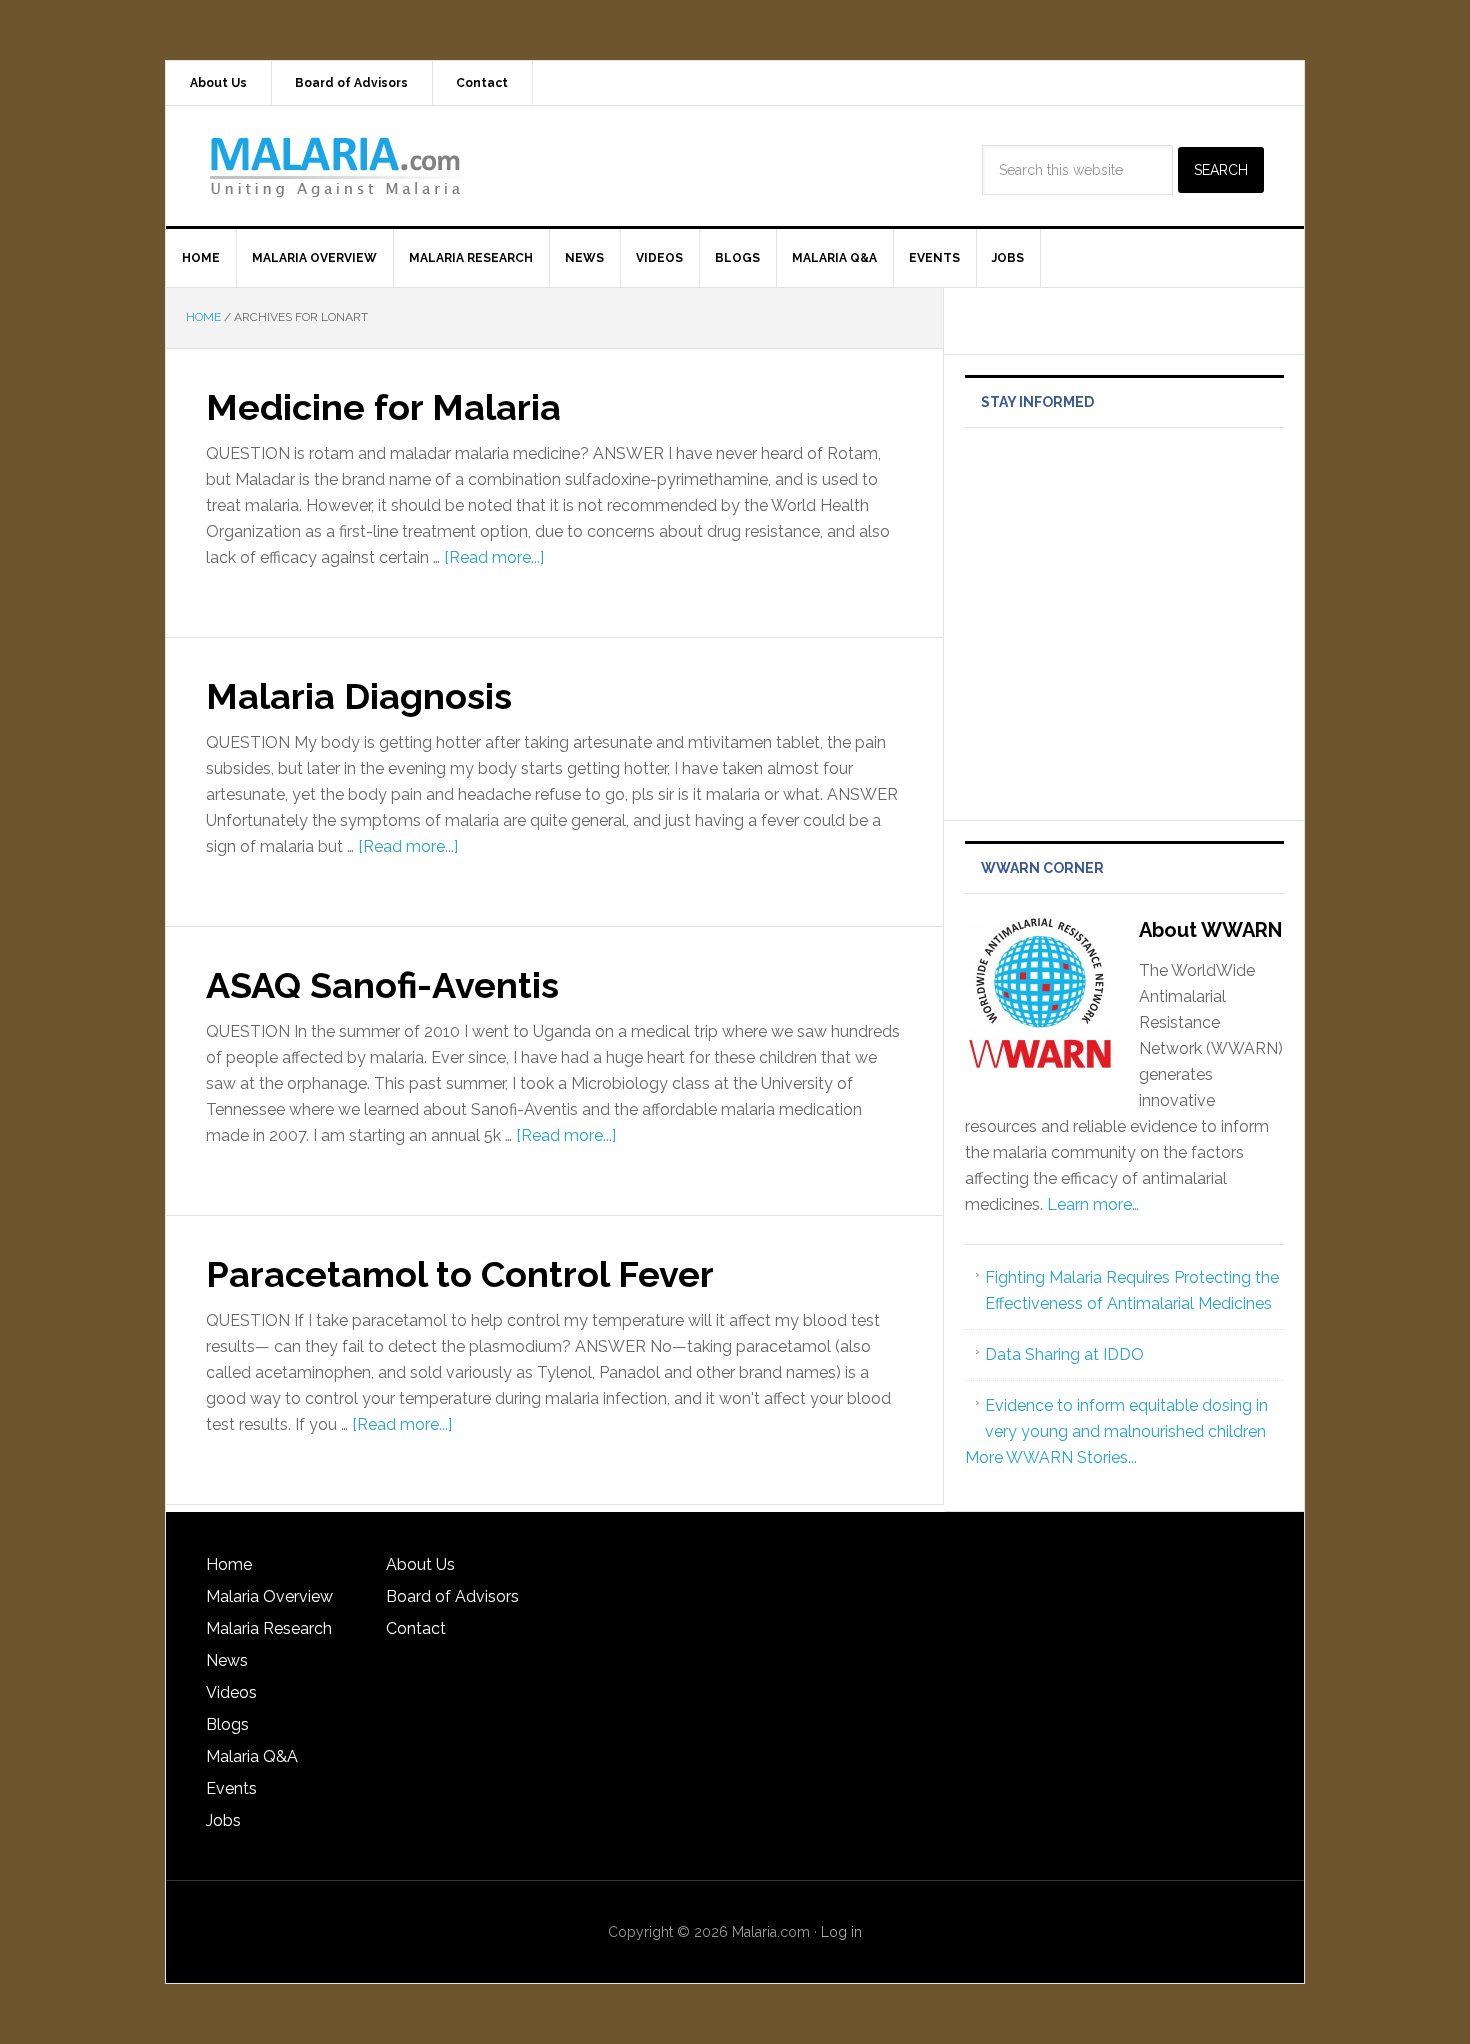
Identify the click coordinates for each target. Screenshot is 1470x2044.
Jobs (223, 1820)
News (227, 1660)
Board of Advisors (452, 1596)
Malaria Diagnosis (359, 696)
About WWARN (1210, 930)
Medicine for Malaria (383, 407)
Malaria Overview (269, 1596)
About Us (420, 1564)
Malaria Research (269, 1628)
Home (229, 1564)
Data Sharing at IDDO (1064, 1354)
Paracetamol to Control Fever (460, 1274)
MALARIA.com (336, 166)
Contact (416, 1628)
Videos (231, 1692)
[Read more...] (494, 557)
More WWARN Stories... (1051, 1457)
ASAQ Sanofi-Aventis (382, 985)
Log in (841, 1932)
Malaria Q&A (252, 1756)
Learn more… (1093, 1204)
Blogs (227, 1724)
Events (231, 1788)
